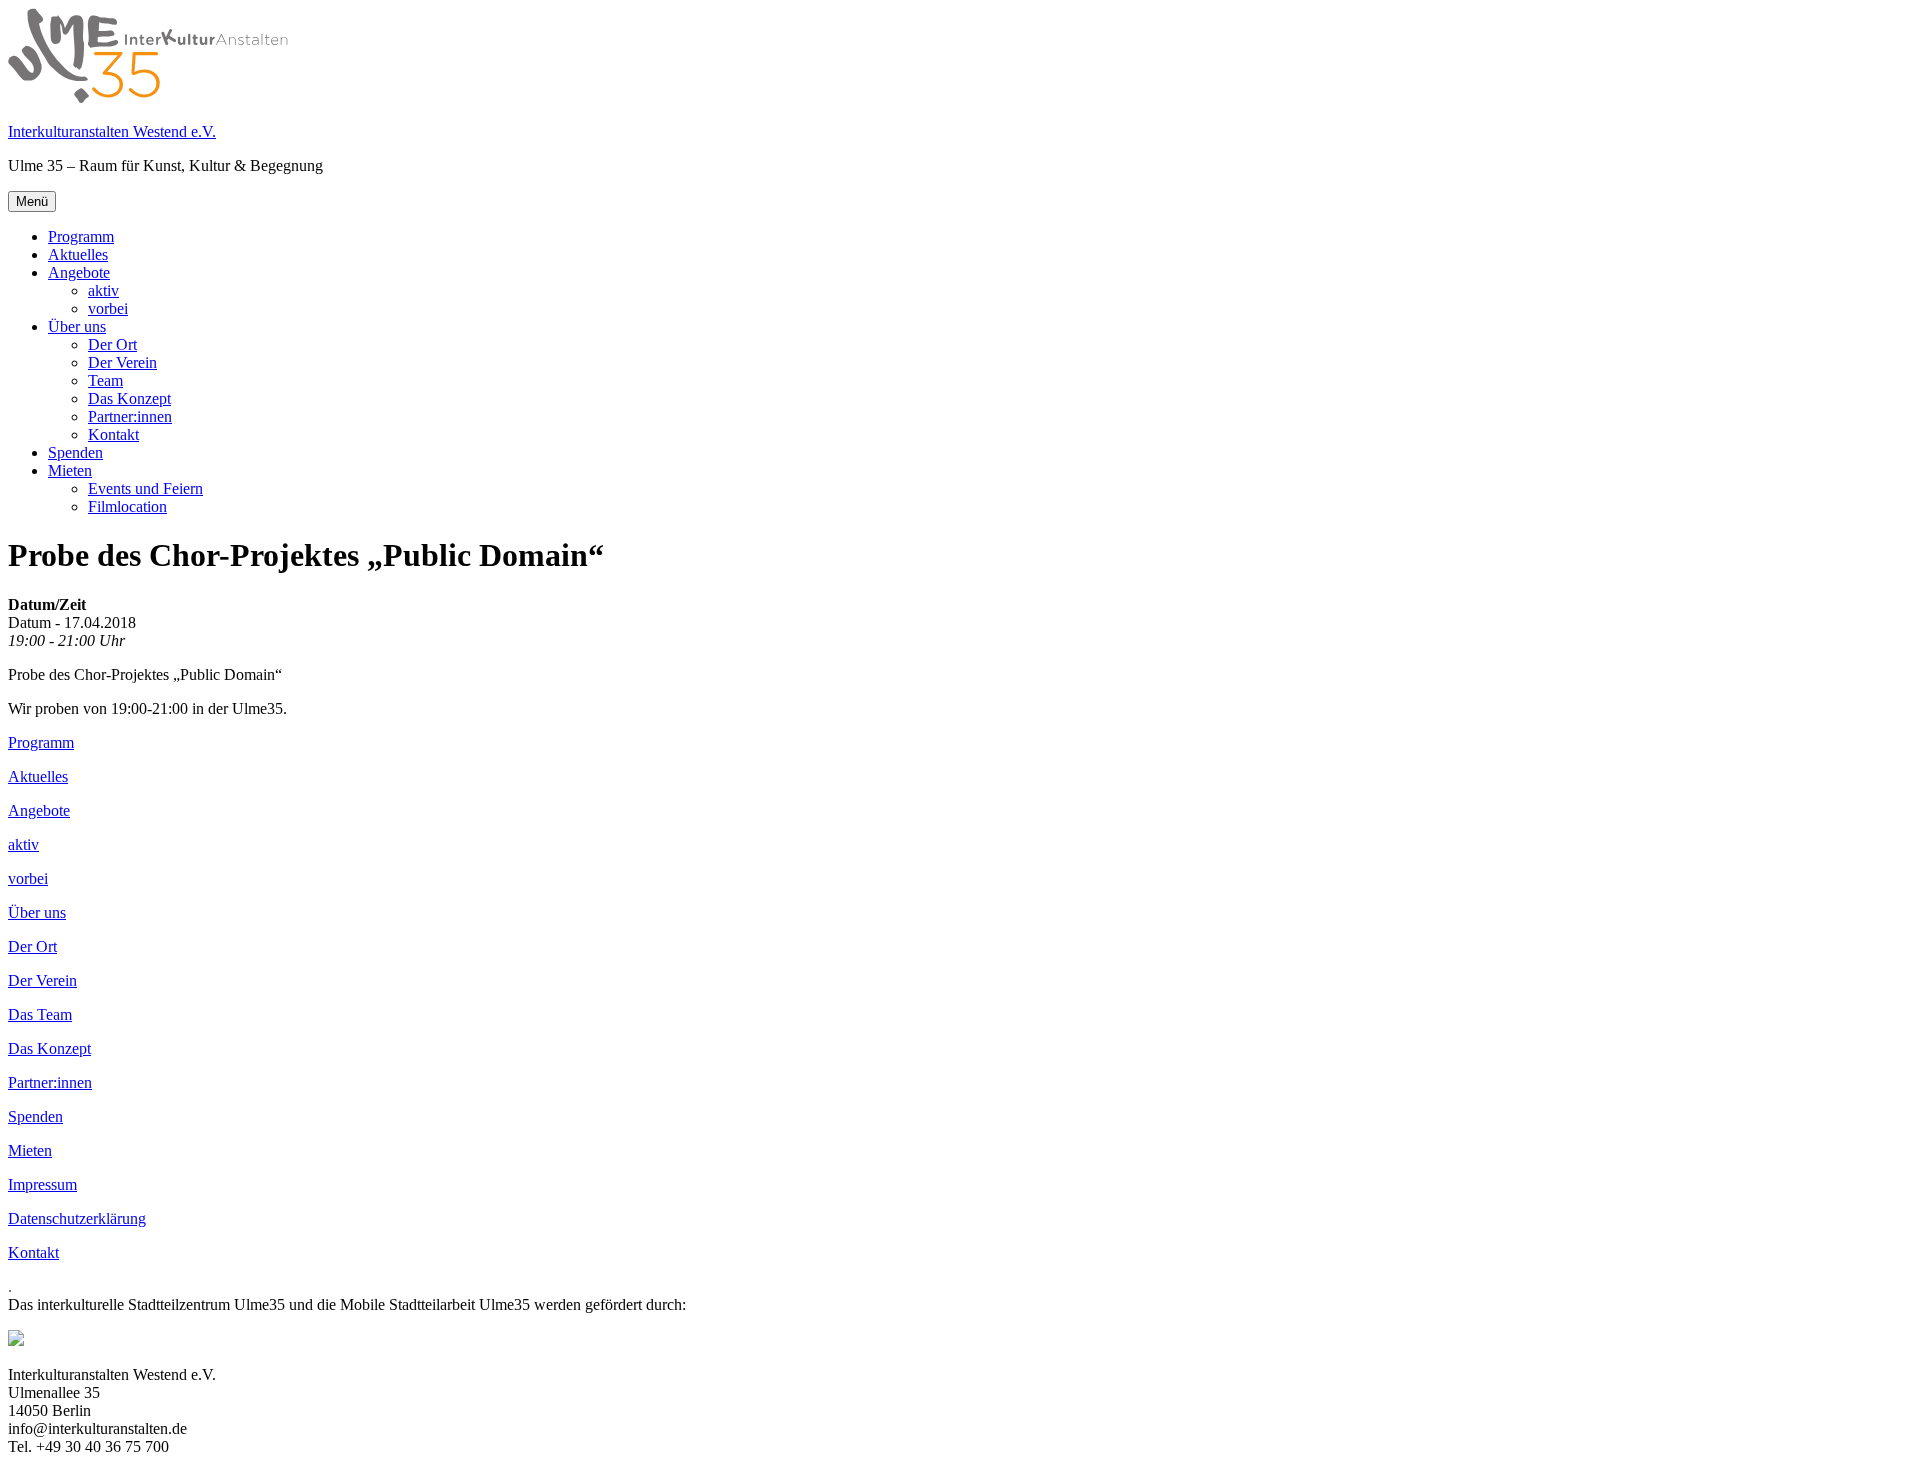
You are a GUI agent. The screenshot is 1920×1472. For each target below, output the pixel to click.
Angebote (79, 272)
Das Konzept (129, 398)
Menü (32, 201)
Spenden (75, 452)
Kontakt (113, 434)
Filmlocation (127, 506)
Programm (81, 236)
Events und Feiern (145, 488)
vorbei (108, 308)
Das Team (40, 1014)
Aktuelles (78, 254)
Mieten (70, 470)
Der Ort (112, 344)
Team (105, 380)
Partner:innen (130, 416)
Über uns (77, 326)
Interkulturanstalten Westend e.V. (112, 131)
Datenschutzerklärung (77, 1218)
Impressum (42, 1184)
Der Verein (122, 362)
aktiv (103, 290)
